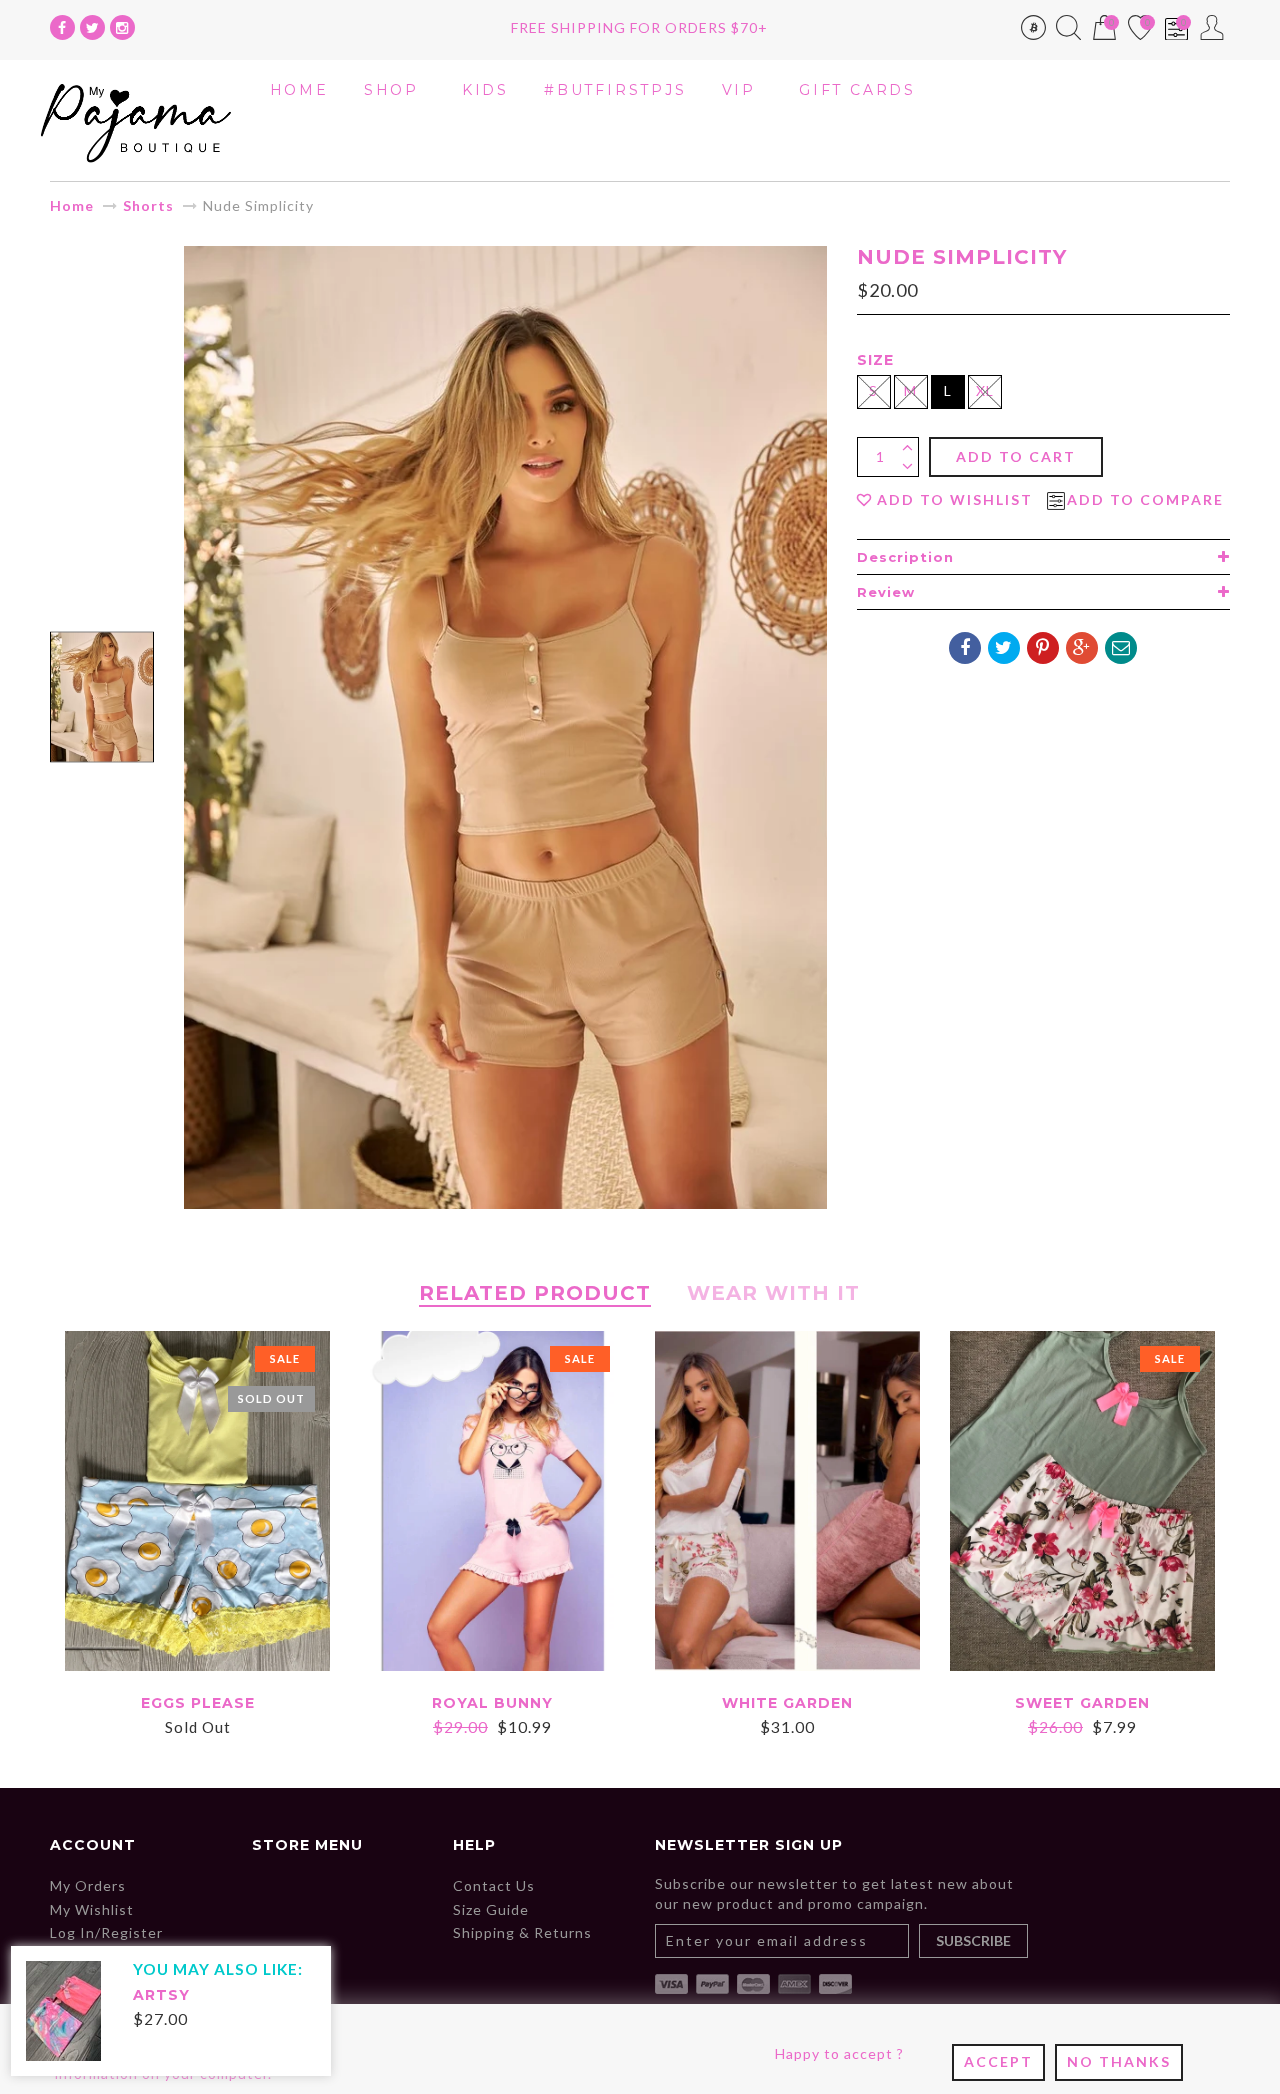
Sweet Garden (1082, 1703)
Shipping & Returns (522, 1932)
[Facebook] (62, 27)
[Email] (1121, 648)
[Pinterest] (1043, 648)
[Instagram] (122, 27)
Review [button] (886, 592)
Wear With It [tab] (773, 1293)
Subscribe (973, 1940)
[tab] (1043, 557)
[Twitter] (92, 27)
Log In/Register (106, 1932)
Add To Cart (1016, 456)
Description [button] (905, 557)
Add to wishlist (955, 500)
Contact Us (494, 1885)
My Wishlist (92, 1909)
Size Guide (491, 1909)
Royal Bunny (492, 1703)
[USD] (1033, 31)
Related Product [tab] (535, 1293)
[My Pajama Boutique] (136, 118)
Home (72, 205)
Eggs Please (198, 1703)
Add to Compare (1145, 500)
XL (985, 390)
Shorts (148, 205)
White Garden (787, 1703)
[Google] (1082, 648)
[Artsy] (63, 2009)
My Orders (88, 1885)
